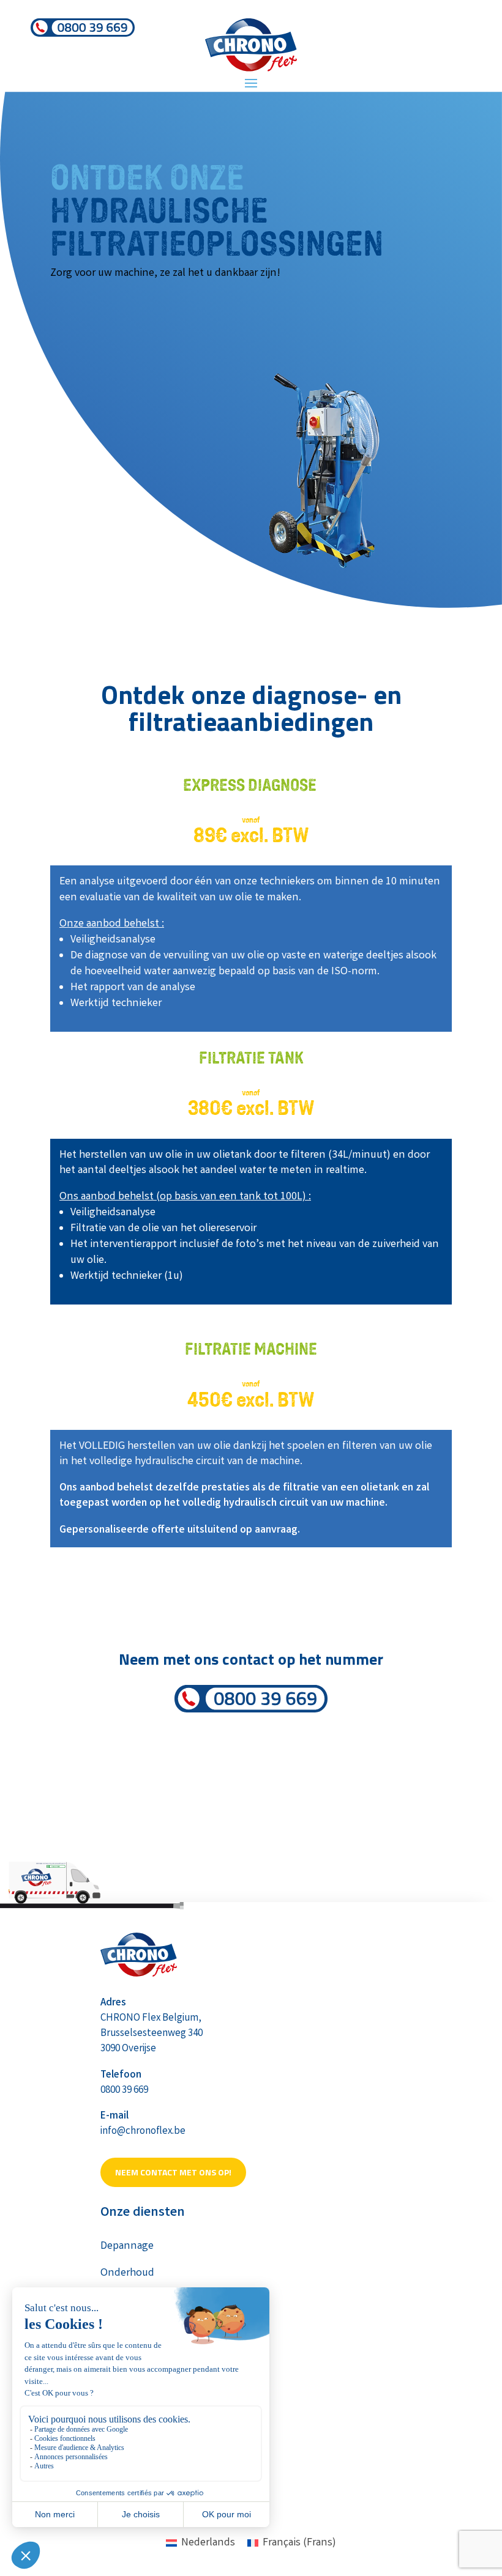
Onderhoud (127, 2273)
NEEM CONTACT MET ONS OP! (173, 2172)
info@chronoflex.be (143, 2132)
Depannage (127, 2246)
